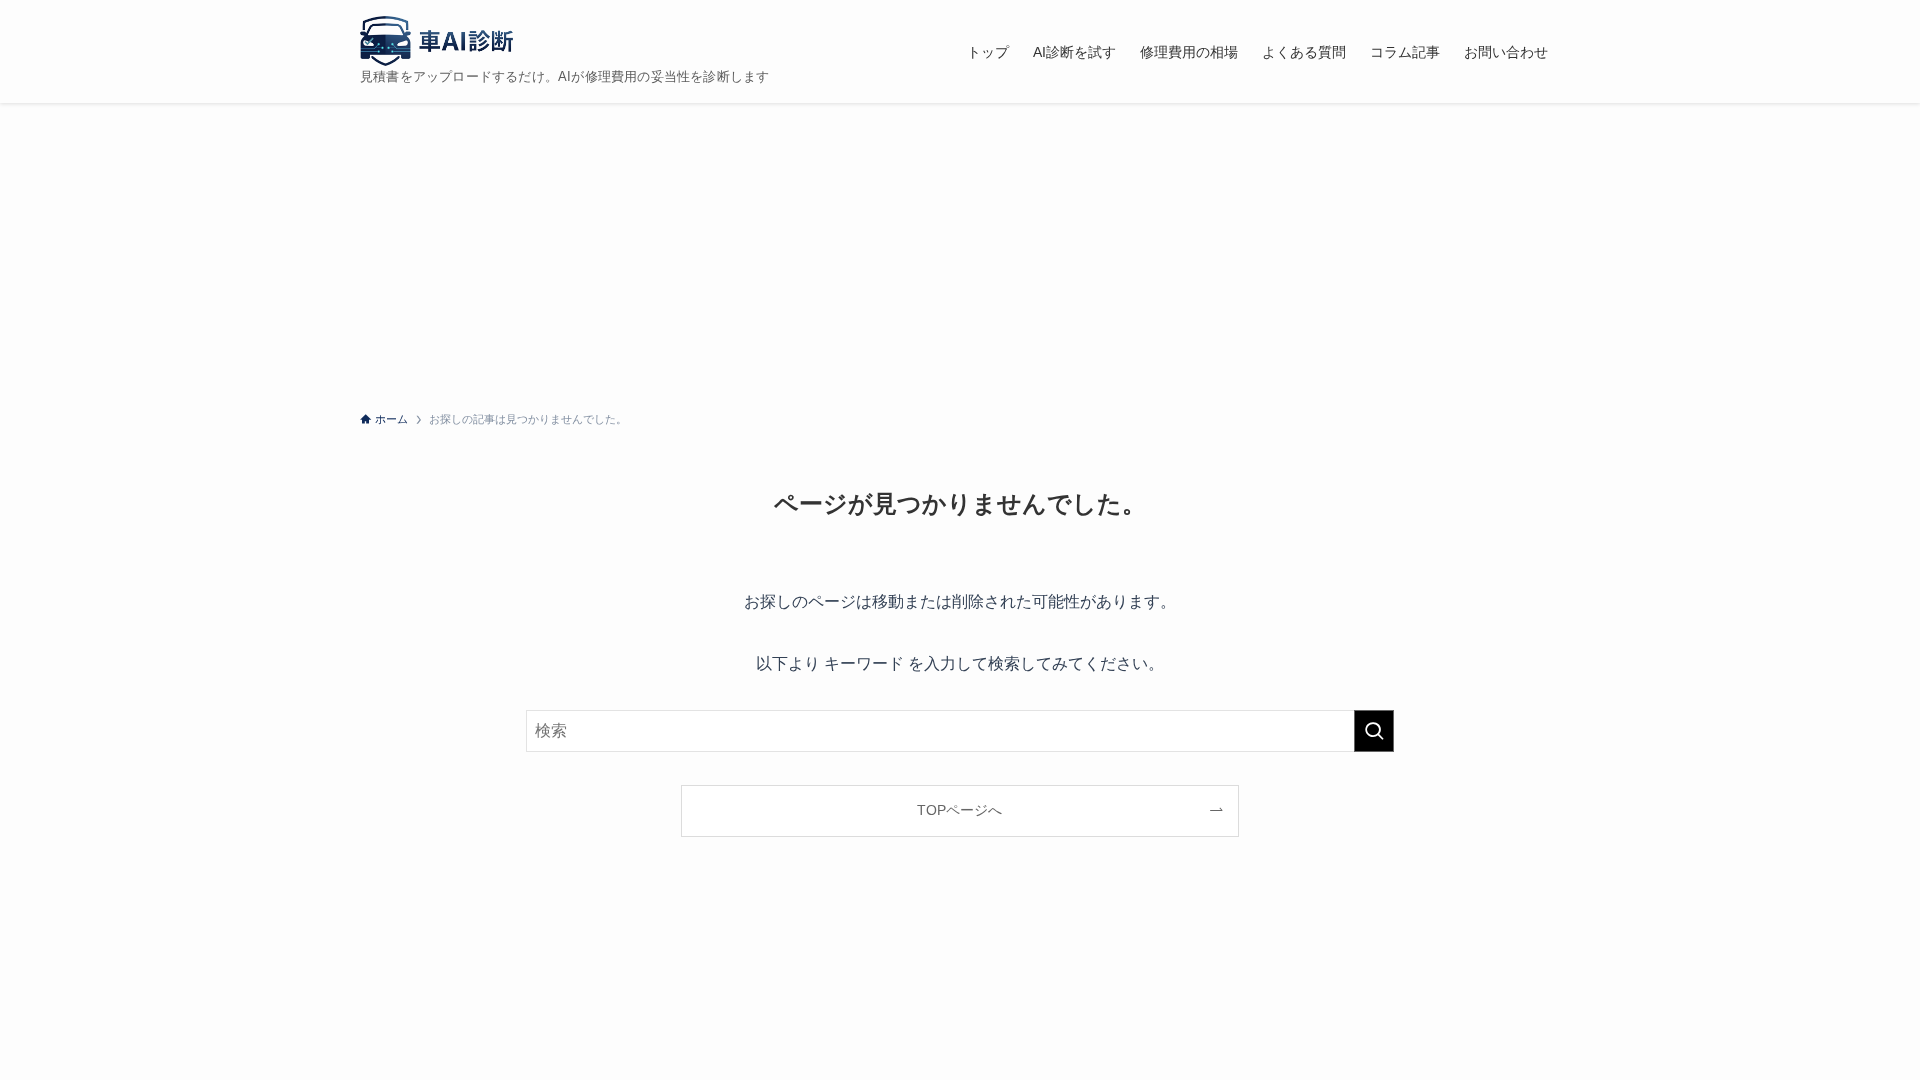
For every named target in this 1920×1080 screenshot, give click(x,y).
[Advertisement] (960, 253)
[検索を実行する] (1374, 731)
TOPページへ (959, 810)
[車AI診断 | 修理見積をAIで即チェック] (436, 41)
